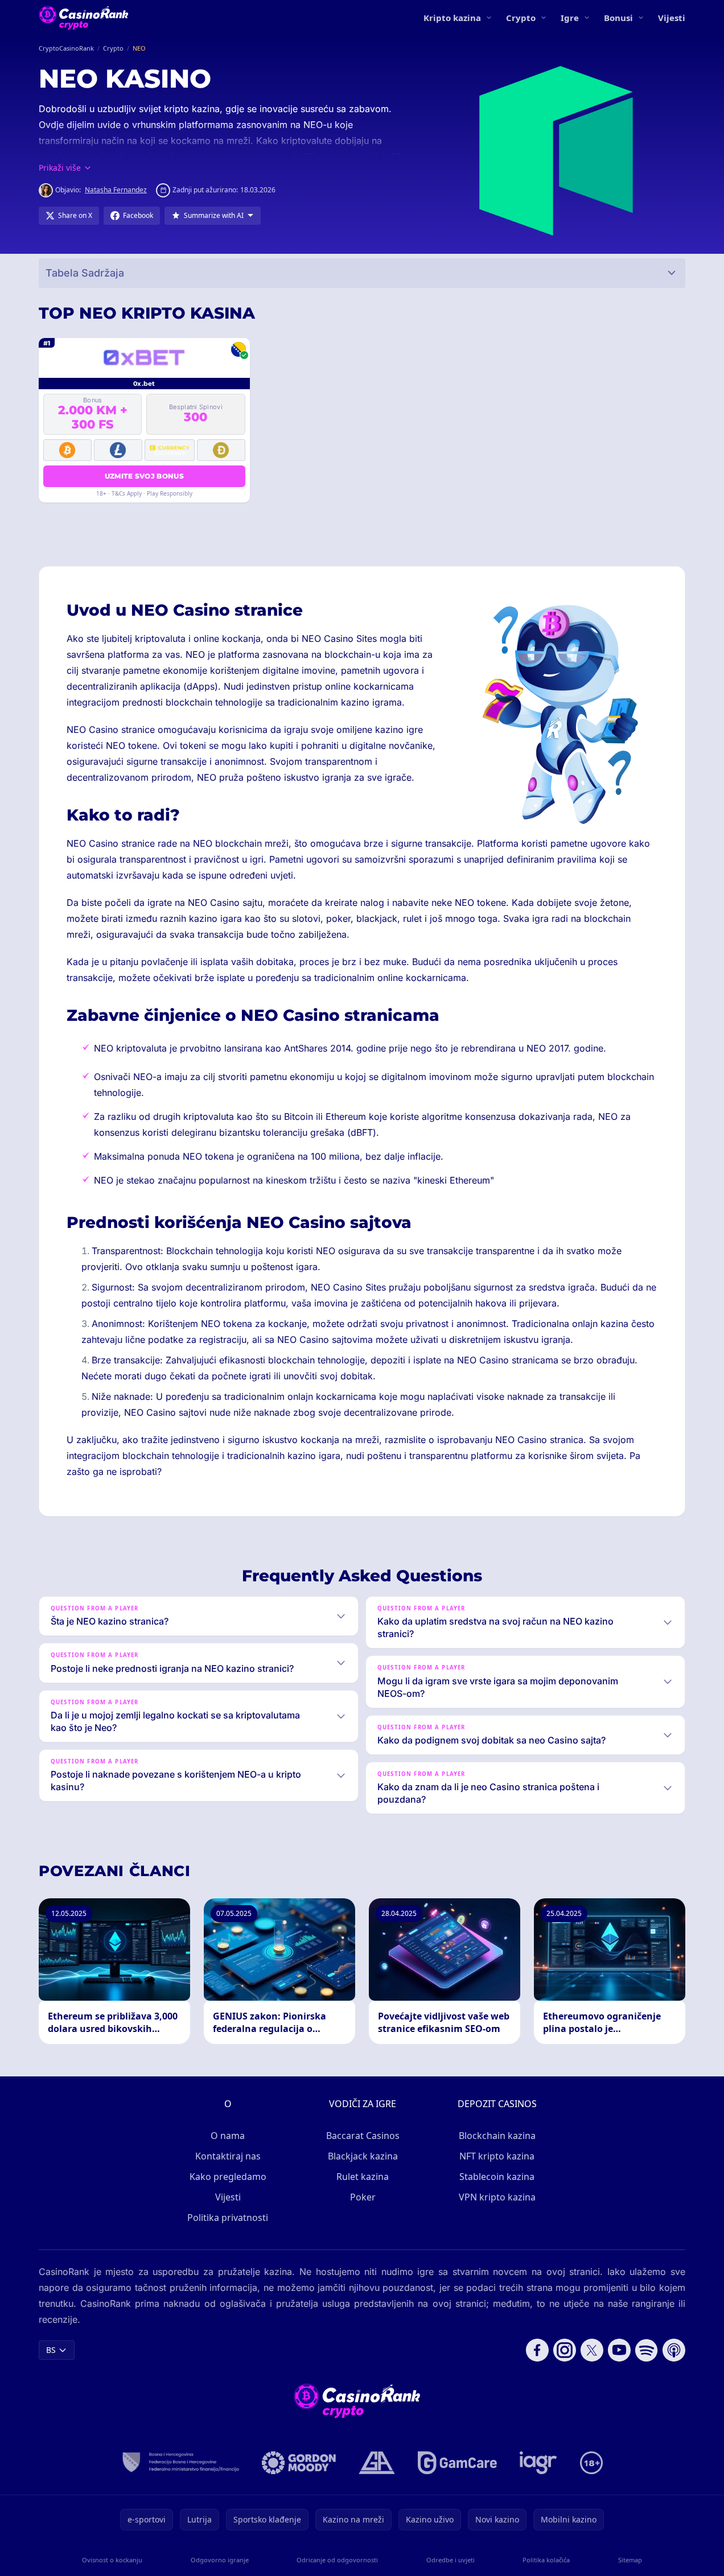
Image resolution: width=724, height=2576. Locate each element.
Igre (570, 18)
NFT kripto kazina (497, 2156)
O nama (228, 2136)
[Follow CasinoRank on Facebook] (537, 2350)
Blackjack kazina (363, 2156)
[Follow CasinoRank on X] (592, 2350)
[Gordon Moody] (299, 2463)
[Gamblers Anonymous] (377, 2463)
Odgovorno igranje (220, 2560)
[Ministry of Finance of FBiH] (180, 2463)
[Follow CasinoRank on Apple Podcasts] (674, 2350)
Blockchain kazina (497, 2136)
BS (51, 2350)
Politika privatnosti (228, 2218)
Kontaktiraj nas (228, 2156)
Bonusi (618, 18)
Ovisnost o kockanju (112, 2560)
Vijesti (672, 18)
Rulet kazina (363, 2177)
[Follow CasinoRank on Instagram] (565, 2350)
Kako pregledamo (228, 2177)
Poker (363, 2197)
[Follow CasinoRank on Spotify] (647, 2350)
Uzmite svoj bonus (144, 476)
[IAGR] (538, 2463)
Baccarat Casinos (363, 2136)
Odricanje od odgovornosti (337, 2560)
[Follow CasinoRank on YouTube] (619, 2350)
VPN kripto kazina (497, 2197)
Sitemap (630, 2560)
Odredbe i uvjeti (451, 2560)
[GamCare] (457, 2463)
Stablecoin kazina (497, 2177)
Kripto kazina (452, 18)
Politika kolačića (546, 2560)
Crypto (521, 18)
